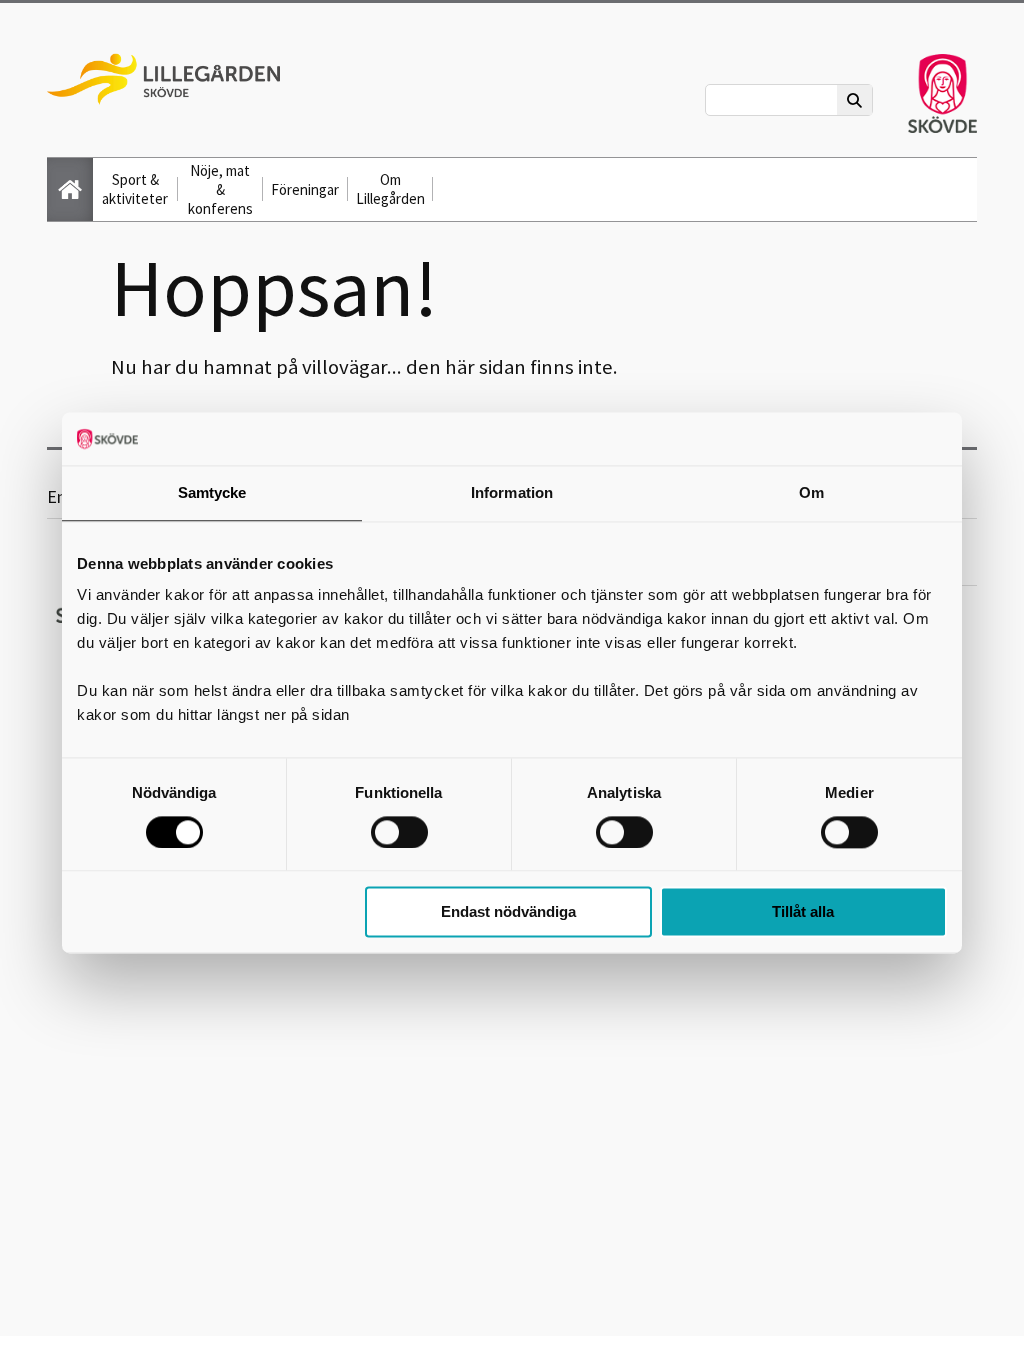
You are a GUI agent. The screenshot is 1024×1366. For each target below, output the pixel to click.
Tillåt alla (803, 912)
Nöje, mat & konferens (220, 189)
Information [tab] (512, 492)
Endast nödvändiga (508, 912)
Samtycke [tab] (212, 492)
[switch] (399, 832)
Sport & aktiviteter (135, 189)
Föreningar (305, 189)
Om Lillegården (390, 189)
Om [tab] (811, 492)
